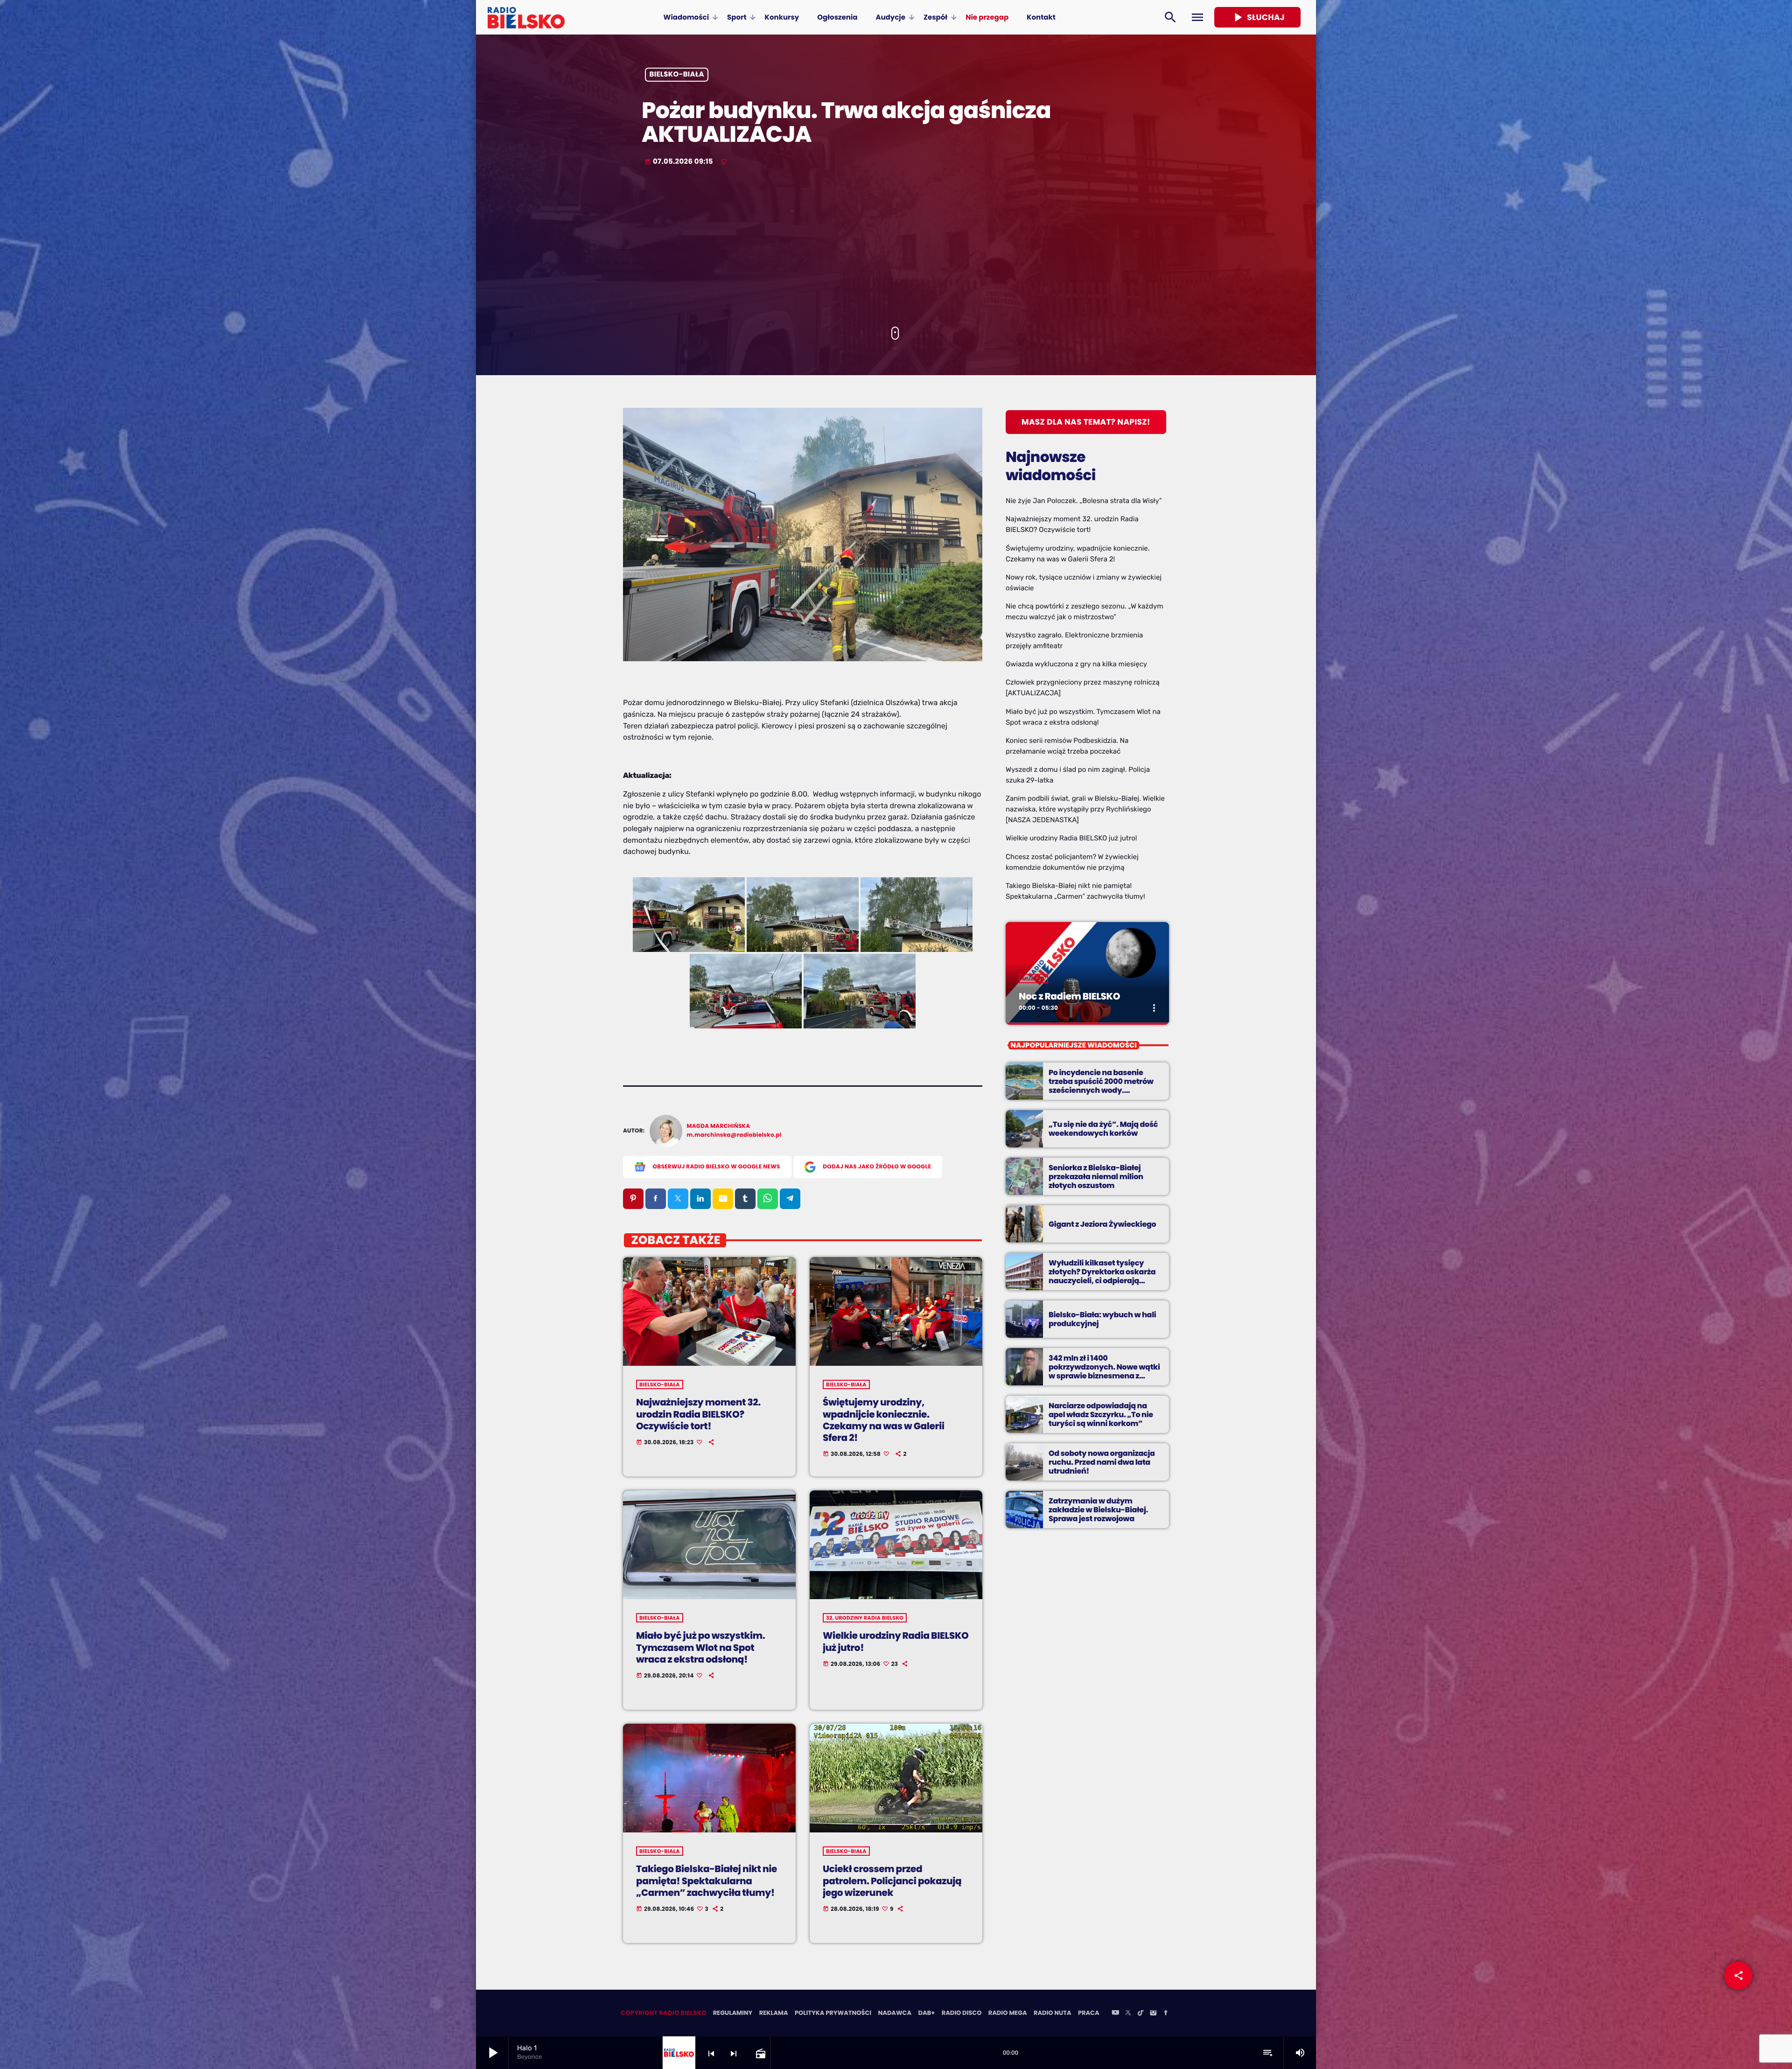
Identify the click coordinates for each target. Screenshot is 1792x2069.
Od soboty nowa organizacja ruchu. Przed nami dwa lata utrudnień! (1102, 1462)
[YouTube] (1115, 2013)
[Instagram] (1153, 2013)
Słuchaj (1257, 17)
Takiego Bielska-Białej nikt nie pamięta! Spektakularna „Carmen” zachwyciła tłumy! (707, 1880)
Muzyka (1033, 979)
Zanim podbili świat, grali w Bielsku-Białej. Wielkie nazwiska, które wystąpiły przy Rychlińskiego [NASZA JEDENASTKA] (1085, 809)
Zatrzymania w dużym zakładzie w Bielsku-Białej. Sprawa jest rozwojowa (1098, 1510)
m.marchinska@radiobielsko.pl (734, 1135)
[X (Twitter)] (1128, 2013)
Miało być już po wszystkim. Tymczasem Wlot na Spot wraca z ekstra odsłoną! (700, 1647)
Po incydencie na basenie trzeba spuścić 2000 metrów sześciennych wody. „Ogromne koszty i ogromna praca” (1101, 1090)
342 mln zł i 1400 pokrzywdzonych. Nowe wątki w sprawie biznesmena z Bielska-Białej (1104, 1372)
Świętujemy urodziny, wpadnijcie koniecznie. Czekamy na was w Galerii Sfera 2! (883, 1420)
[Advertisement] (896, 247)
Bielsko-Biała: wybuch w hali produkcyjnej (1102, 1319)
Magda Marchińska (719, 1126)
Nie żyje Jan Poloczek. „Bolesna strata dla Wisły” (1084, 501)
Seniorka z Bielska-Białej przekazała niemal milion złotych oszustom (1096, 1177)
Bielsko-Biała (677, 75)
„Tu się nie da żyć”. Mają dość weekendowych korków (1103, 1129)
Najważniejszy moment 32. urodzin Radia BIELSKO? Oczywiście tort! (698, 1414)
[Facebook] (1166, 2013)
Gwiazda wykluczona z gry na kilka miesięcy (1076, 664)
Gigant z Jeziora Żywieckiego (1102, 1224)
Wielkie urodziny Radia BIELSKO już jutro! (896, 1641)
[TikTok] (1141, 2013)
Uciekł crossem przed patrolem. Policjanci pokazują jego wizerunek (892, 1880)
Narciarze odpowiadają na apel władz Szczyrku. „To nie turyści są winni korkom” (1101, 1415)
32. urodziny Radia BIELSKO (865, 1618)
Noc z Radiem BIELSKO (1069, 996)
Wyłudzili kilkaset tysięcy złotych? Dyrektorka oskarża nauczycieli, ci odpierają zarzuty (1102, 1276)
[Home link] (526, 17)
